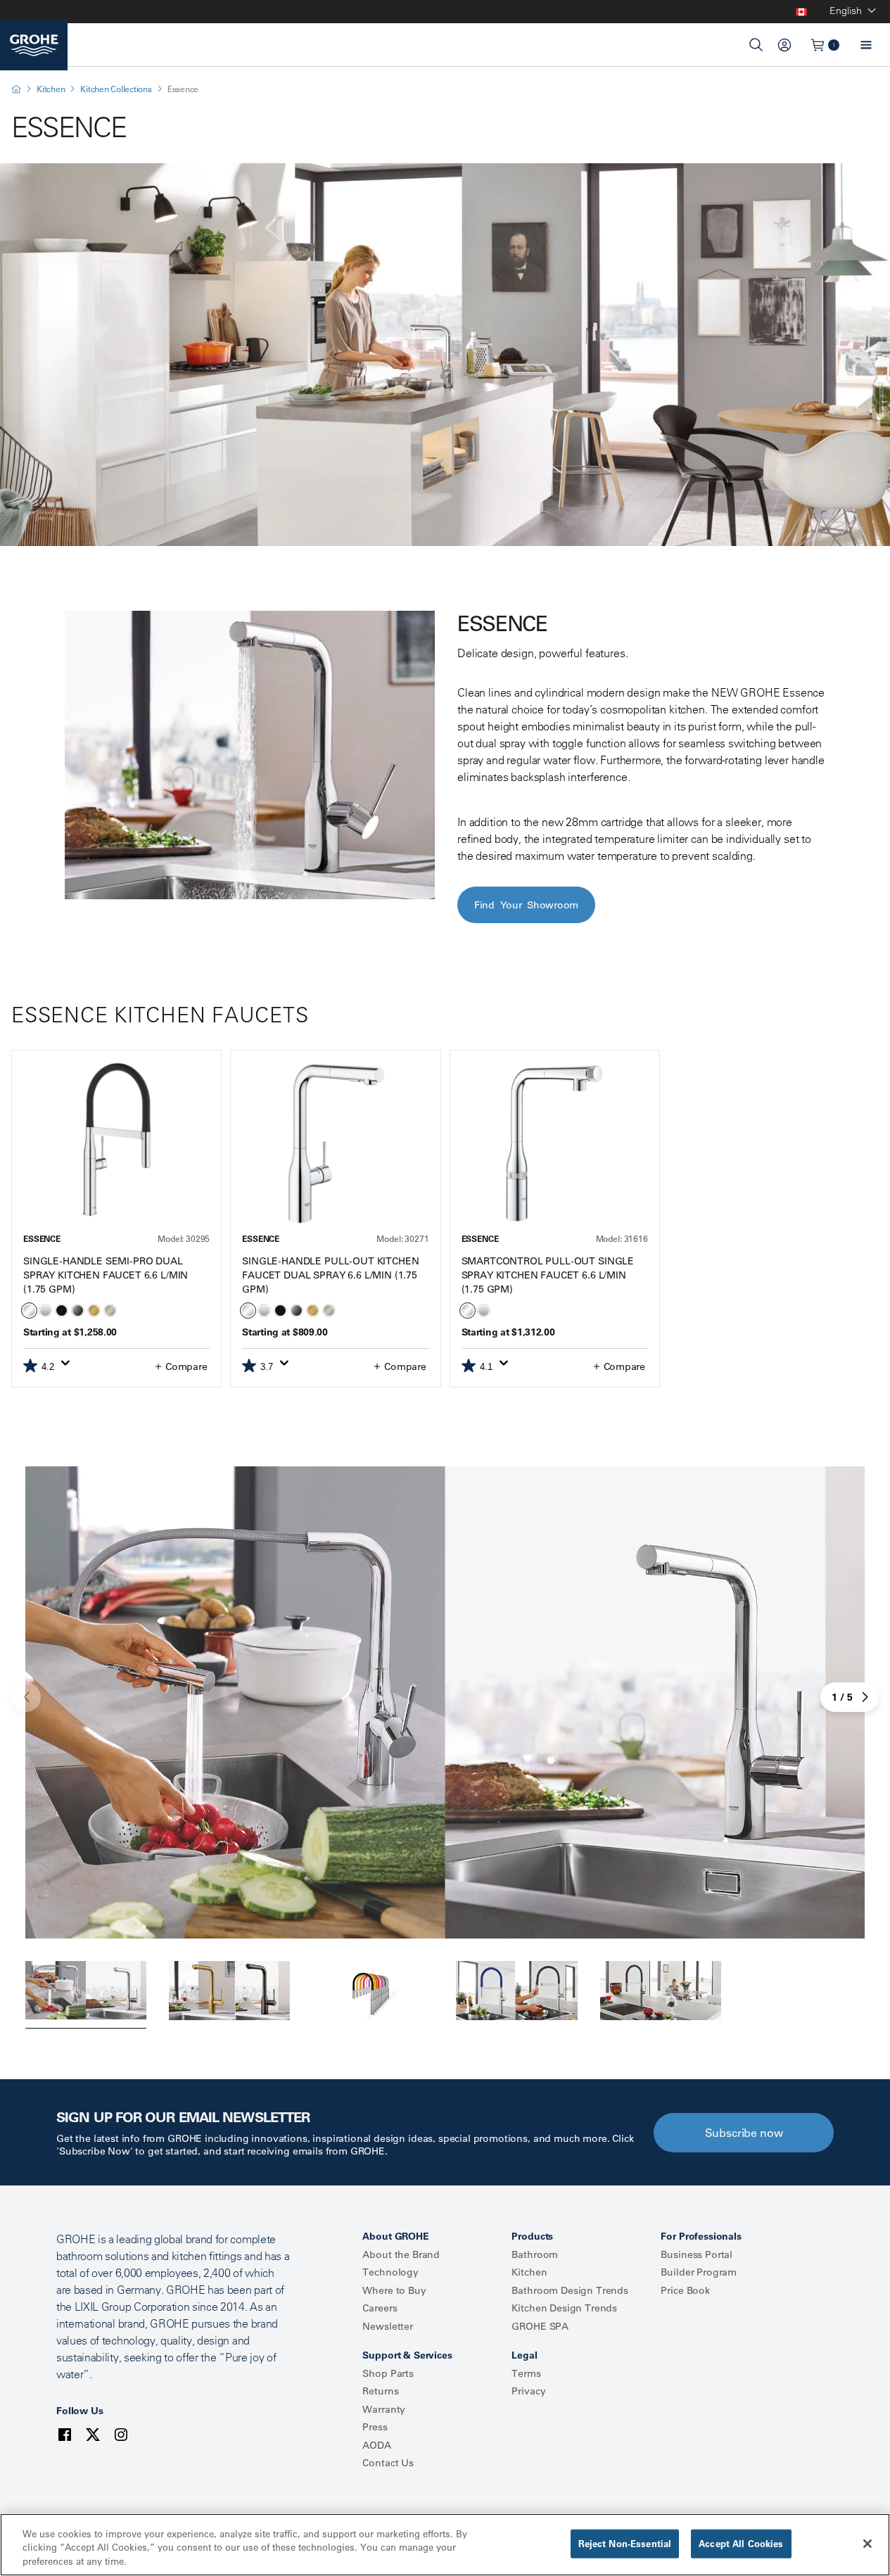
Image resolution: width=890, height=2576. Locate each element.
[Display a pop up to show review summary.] (68, 1367)
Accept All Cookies (741, 2543)
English (846, 11)
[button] (180, 1366)
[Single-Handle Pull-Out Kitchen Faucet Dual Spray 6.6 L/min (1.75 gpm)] (335, 1143)
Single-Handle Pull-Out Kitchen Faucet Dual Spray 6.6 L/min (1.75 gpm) (330, 1275)
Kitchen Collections (116, 89)
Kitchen (51, 89)
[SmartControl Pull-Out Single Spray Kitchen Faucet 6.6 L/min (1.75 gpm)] (555, 1143)
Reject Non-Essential (625, 2543)
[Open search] (756, 45)
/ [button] (842, 1697)
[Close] (867, 2544)
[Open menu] (866, 45)
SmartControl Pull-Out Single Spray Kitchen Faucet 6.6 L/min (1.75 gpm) (548, 1275)
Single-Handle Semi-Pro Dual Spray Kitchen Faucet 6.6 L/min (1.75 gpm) (106, 1275)
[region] (445, 2545)
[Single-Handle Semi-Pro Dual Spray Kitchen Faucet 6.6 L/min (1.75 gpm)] (116, 1143)
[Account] (784, 45)
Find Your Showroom (526, 905)
